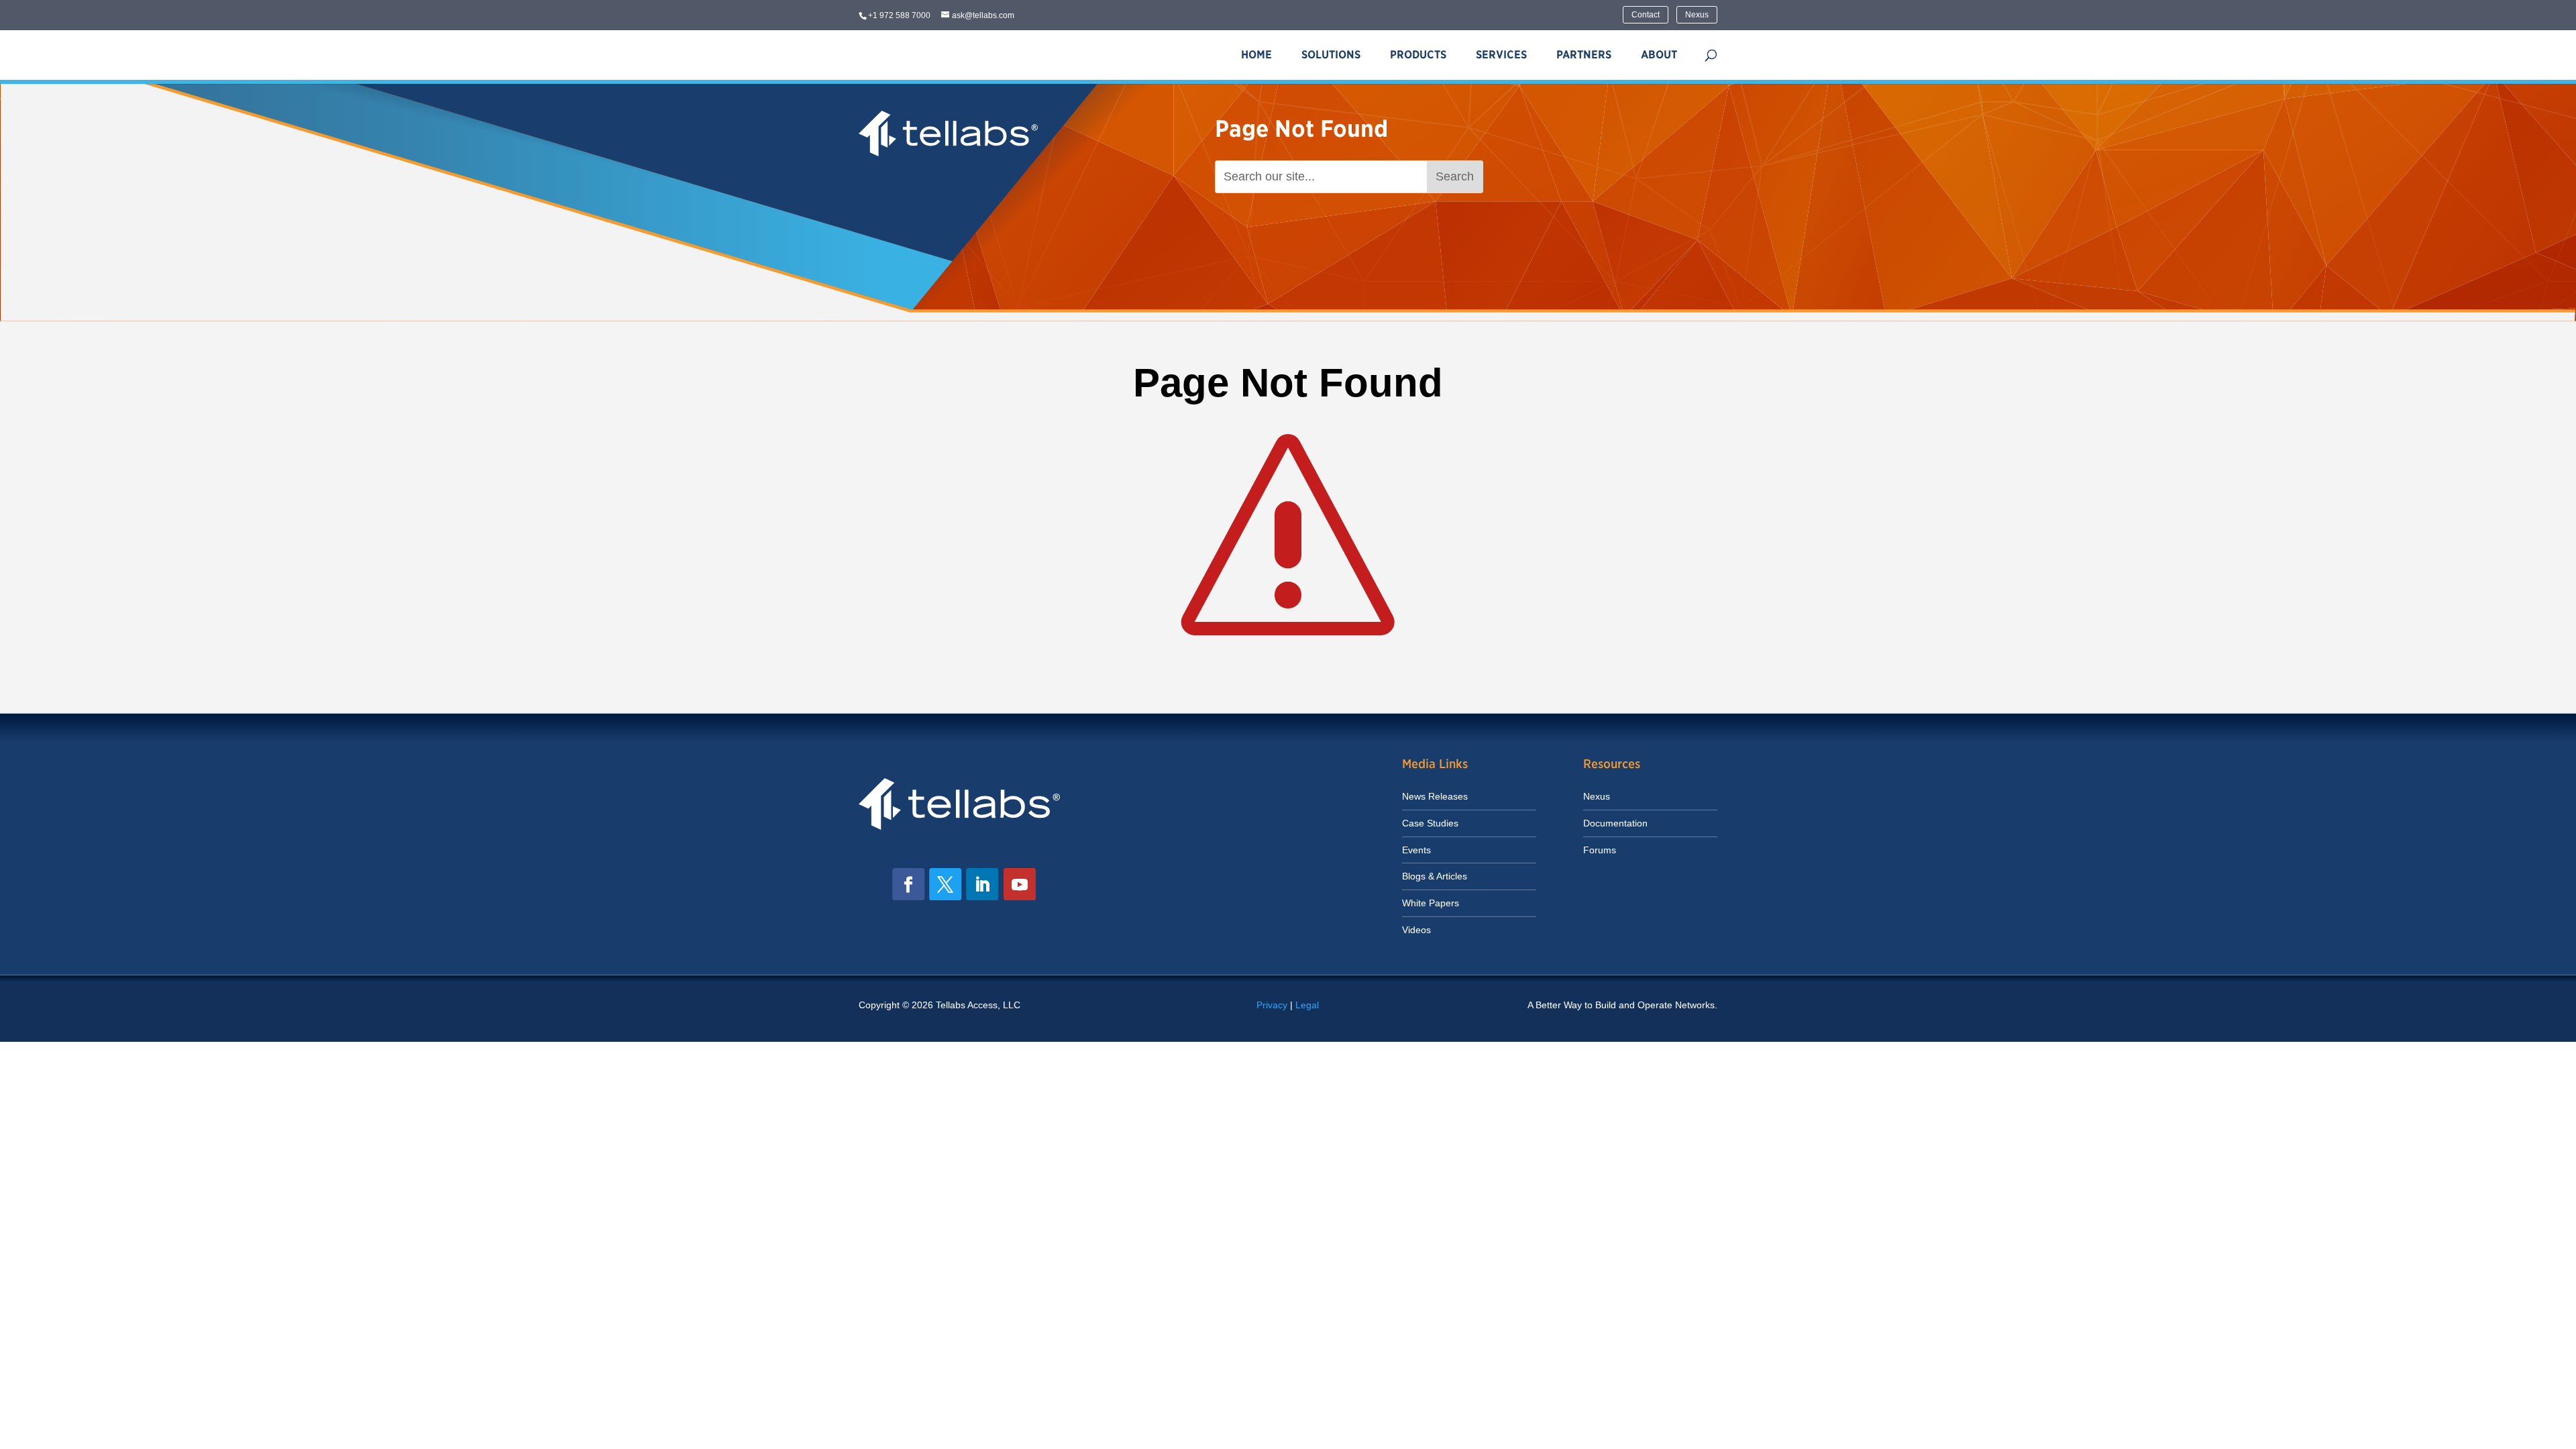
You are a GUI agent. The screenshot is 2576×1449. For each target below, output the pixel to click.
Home (1256, 55)
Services (1501, 55)
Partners (1584, 55)
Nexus (1697, 15)
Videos (1416, 930)
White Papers (1431, 903)
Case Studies (1430, 823)
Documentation (1615, 823)
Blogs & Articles (1435, 876)
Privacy (1272, 1005)
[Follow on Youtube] (1020, 884)
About (1659, 55)
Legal (1307, 1005)
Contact (1646, 15)
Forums (1600, 850)
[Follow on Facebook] (908, 884)
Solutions (1331, 55)
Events (1416, 850)
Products (1418, 55)
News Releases (1435, 796)
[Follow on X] (945, 884)
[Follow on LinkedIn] (982, 884)
